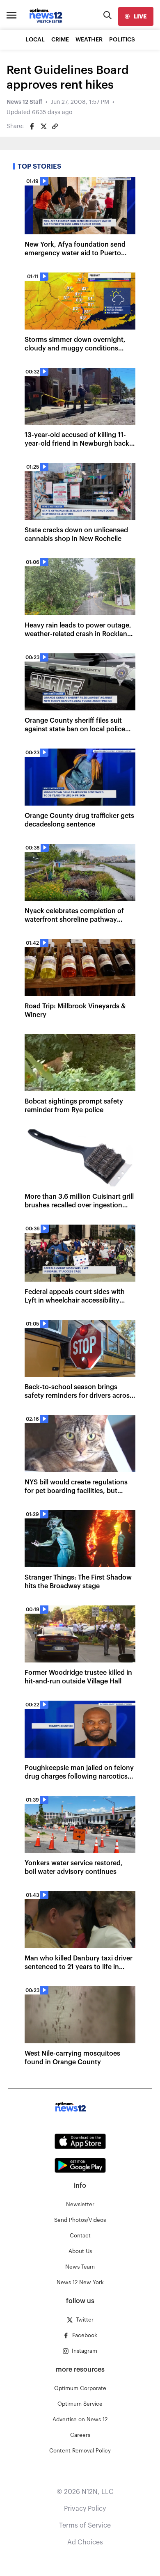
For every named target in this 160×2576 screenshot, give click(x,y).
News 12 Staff (24, 102)
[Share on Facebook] (32, 126)
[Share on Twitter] (43, 126)
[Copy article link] (55, 126)
